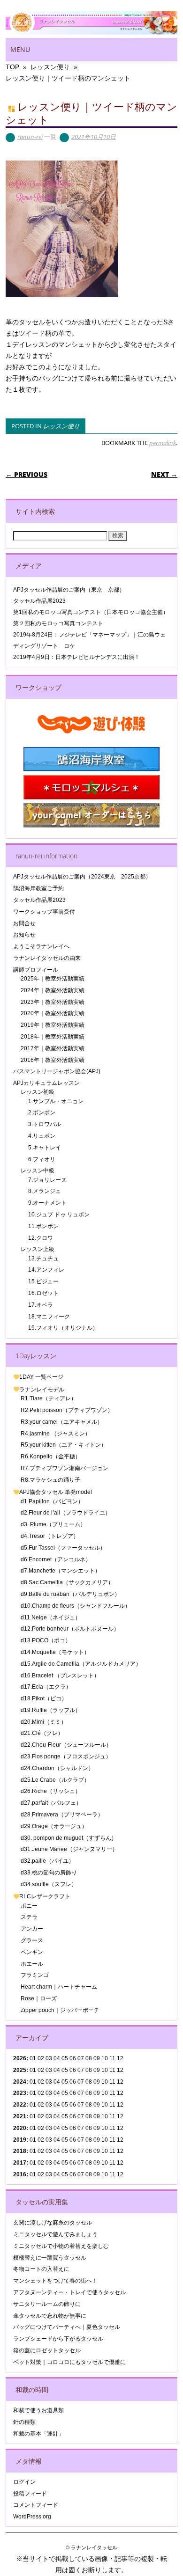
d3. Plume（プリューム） (53, 1524)
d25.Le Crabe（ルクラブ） (55, 1780)
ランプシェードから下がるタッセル (58, 2339)
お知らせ (24, 935)
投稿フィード (30, 2494)
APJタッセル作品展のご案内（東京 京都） (69, 590)
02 (41, 2058)
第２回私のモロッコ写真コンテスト (58, 623)
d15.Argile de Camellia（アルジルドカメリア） (81, 1664)
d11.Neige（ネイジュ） (51, 1617)
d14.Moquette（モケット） (55, 1652)
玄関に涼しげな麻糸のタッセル (53, 2223)
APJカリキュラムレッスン (46, 1083)
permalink (163, 443)
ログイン (24, 2482)
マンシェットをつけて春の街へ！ (55, 2281)
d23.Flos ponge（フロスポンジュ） (66, 1756)
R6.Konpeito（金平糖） (51, 1456)
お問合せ (24, 923)
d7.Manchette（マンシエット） (61, 1571)
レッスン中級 (38, 1171)
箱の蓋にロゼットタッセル (47, 2350)
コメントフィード (36, 2505)
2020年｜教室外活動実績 (53, 1013)
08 (89, 2070)
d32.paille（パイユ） (47, 1861)
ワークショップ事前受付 (44, 912)
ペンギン (32, 1952)
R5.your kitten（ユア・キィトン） (64, 1445)
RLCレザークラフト (45, 1896)
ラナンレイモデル (42, 1390)
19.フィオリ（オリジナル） (63, 1328)
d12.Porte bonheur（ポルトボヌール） (70, 1629)
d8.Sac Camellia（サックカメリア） (67, 1582)
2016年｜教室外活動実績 (53, 1060)
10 (105, 2070)
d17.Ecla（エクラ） (46, 1687)
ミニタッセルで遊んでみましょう (55, 2234)
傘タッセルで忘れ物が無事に (50, 2316)
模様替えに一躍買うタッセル (50, 2258)
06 (73, 2070)
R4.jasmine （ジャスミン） (56, 1434)
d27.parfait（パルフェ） (51, 1803)
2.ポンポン (42, 1112)
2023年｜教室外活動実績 (53, 1002)
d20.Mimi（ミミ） (44, 1722)
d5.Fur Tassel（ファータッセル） (63, 1548)
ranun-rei (30, 137)
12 (120, 2105)
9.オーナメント (47, 1203)
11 (112, 2070)
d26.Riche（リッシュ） (51, 1791)
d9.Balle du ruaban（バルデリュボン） (70, 1594)
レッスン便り (61, 426)
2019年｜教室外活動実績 (53, 1025)
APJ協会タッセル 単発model (56, 1492)
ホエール (32, 1964)
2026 (20, 2058)
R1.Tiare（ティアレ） (49, 1398)
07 (81, 2082)
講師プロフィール (36, 970)
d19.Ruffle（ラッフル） (51, 1710)
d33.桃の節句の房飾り (49, 1873)
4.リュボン (42, 1136)
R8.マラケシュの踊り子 (50, 1480)
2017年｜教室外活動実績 (53, 1048)
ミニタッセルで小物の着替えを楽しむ (61, 2246)
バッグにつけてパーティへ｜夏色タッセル (67, 2327)
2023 (20, 2093)
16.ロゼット (43, 1293)
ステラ (29, 1917)
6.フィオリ (42, 1159)
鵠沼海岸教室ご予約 (38, 888)
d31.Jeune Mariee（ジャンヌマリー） (69, 1849)
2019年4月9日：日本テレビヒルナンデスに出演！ (76, 657)
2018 (20, 2151)
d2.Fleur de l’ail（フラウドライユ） (66, 1513)
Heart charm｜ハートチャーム (59, 1987)
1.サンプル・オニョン (56, 1101)
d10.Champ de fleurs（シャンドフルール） (76, 1606)
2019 (20, 2140)
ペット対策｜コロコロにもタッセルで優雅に (69, 2362)
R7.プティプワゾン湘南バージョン (65, 1468)
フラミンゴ (35, 1975)
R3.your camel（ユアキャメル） (62, 1422)
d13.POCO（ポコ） (46, 1640)
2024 (20, 2082)
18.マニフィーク (49, 1317)
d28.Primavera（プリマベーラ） (62, 1815)
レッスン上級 (38, 1249)
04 (57, 2058)
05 (65, 2058)
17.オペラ (41, 1305)
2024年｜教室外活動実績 (53, 990)
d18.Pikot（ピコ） (44, 1698)
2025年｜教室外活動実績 (53, 979)
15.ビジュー (43, 1281)
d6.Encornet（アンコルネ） (56, 1559)
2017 (20, 2163)
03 (49, 2093)
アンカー (32, 1929)
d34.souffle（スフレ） (49, 1884)
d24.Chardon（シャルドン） (57, 1768)
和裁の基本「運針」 (38, 2434)
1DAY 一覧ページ (41, 1377)
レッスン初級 (38, 1092)
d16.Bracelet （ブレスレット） (60, 1676)
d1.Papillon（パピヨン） (52, 1501)
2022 (20, 2105)
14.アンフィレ (46, 1270)
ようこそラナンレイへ (41, 946)
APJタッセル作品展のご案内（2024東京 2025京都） (82, 877)
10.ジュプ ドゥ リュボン (59, 1215)
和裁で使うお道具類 (38, 2410)
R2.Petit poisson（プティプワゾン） (67, 1410)
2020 (20, 2128)
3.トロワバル (45, 1124)
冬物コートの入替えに (41, 2269)
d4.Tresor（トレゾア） (50, 1536)
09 (97, 2070)
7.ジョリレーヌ (47, 1180)
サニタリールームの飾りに (47, 2304)
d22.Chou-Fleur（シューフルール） (66, 1745)
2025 (20, 2070)
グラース (32, 1940)
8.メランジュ (45, 1191)
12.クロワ (41, 1238)
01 (33, 2058)
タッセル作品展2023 (39, 601)
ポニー (29, 1906)
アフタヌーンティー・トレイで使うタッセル (69, 2292)
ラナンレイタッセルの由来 (47, 958)
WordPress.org (32, 2517)
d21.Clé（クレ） (42, 1733)
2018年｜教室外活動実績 (53, 1037)
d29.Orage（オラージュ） (54, 1826)
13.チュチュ (43, 1259)
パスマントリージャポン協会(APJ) (57, 1071)
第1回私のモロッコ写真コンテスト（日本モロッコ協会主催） (91, 612)
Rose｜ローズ (39, 1998)
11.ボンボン (43, 1226)
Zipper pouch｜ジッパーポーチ (60, 2010)
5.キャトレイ (45, 1148)
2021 (20, 2116)
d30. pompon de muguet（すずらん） (69, 1838)
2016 (20, 2174)
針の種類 (24, 2422)
